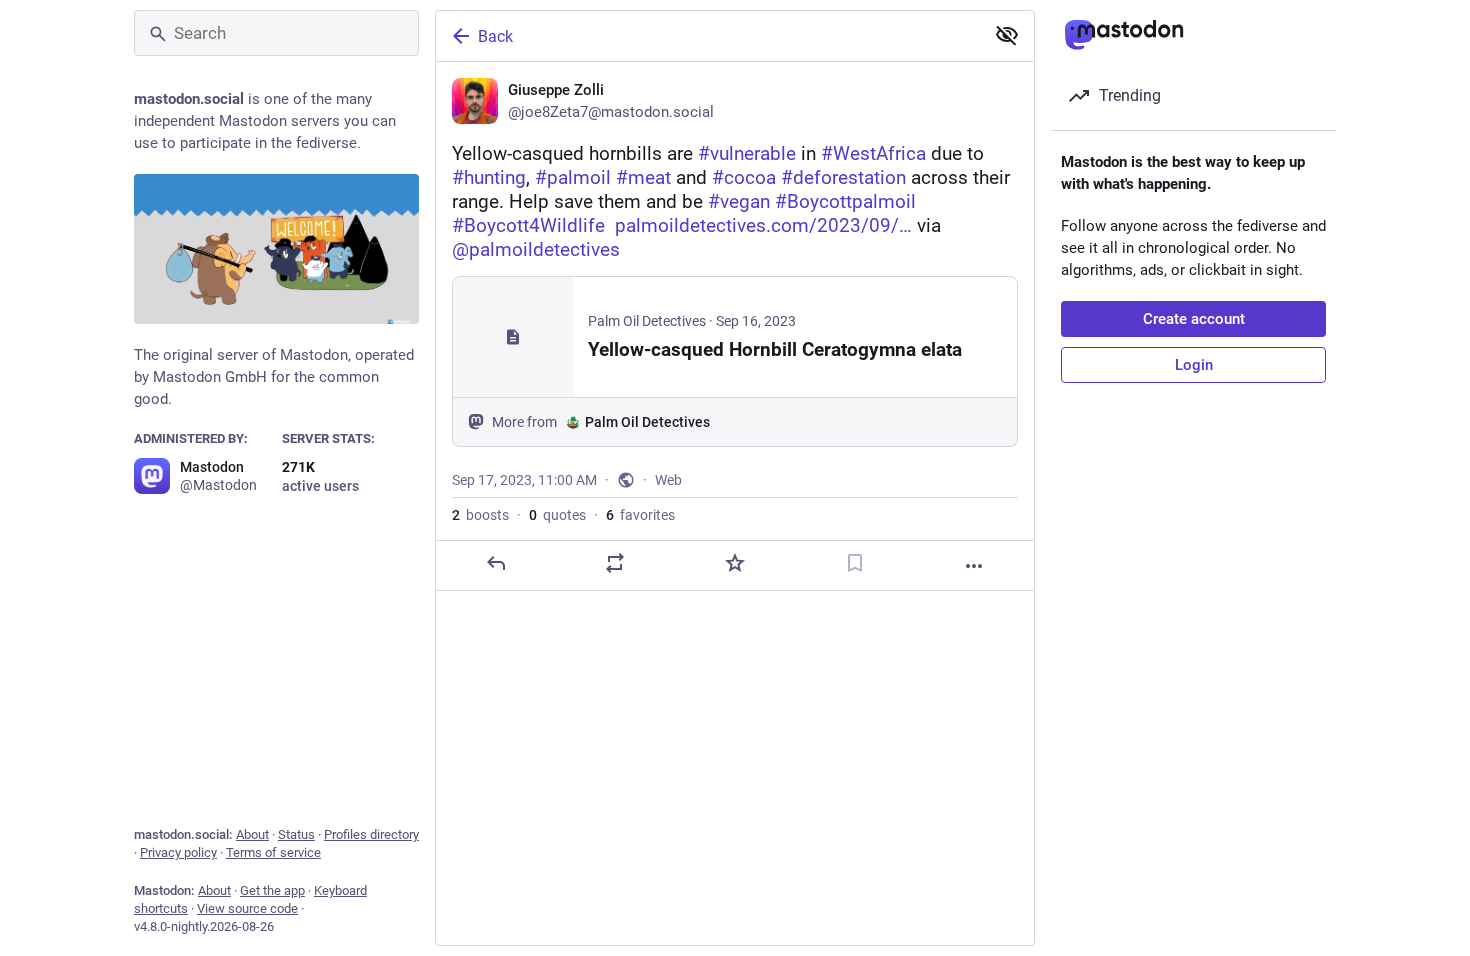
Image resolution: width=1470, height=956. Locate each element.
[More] (974, 566)
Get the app (272, 890)
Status (296, 834)
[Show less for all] (1007, 35)
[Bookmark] (855, 563)
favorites (640, 515)
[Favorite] (735, 563)
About (252, 834)
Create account (1194, 319)
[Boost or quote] (615, 563)
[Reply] (496, 563)
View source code (247, 908)
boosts (480, 515)
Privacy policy (178, 852)
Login (1194, 365)
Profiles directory (371, 834)
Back (495, 36)
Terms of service (273, 852)
